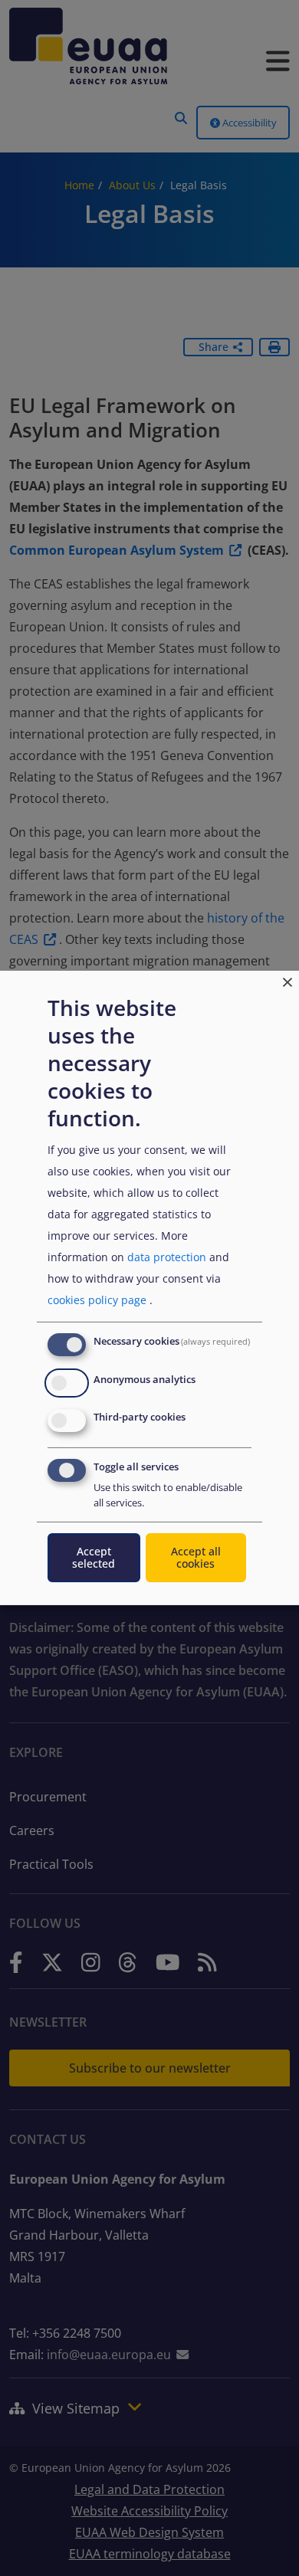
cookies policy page (97, 1300)
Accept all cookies (196, 1557)
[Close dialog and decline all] (287, 980)
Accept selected (94, 1557)
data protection (167, 1257)
